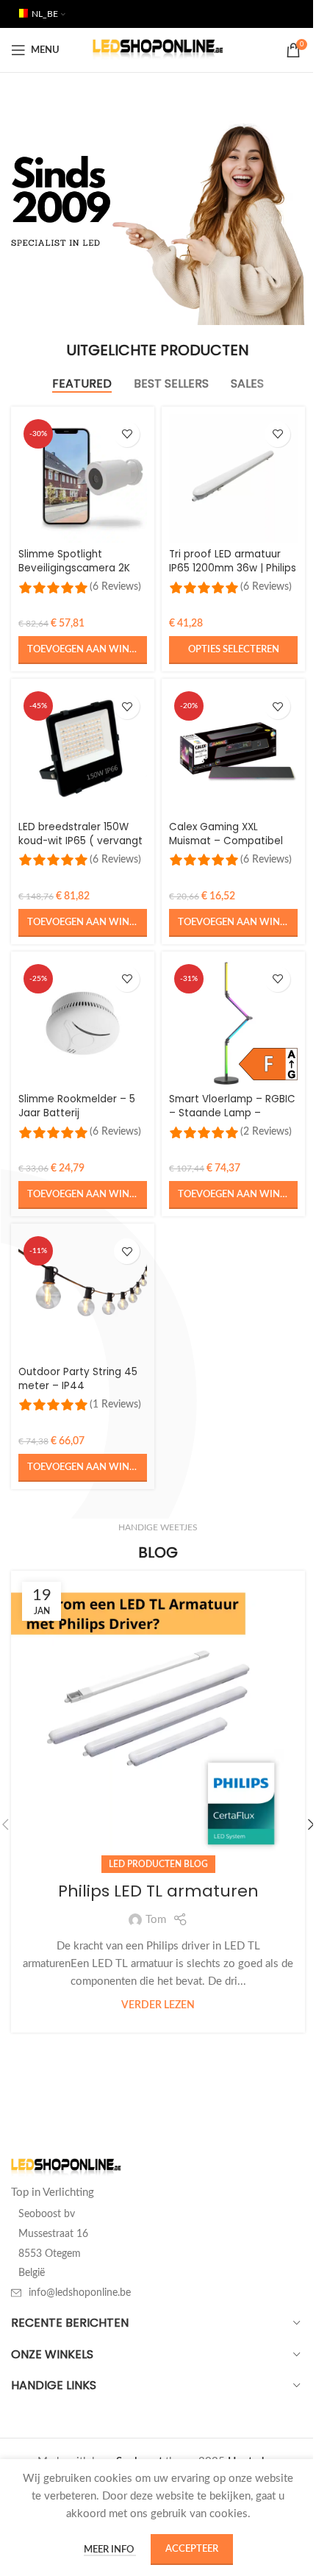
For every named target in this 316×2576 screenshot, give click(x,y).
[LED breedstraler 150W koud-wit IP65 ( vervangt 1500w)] (83, 750)
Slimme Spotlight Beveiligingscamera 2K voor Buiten (74, 568)
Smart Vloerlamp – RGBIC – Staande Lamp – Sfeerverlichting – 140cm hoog (232, 1120)
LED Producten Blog (158, 1864)
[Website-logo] (158, 50)
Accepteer (192, 2549)
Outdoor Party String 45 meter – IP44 (78, 1379)
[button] (83, 650)
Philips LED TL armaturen (158, 1891)
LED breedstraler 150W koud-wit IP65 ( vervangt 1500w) (80, 841)
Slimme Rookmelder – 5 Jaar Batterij (77, 1106)
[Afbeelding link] (66, 2168)
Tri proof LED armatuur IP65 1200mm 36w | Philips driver (233, 568)
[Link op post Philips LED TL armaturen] (158, 1718)
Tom (156, 1920)
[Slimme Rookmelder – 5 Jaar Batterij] (83, 1023)
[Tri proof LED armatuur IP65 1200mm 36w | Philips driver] (233, 478)
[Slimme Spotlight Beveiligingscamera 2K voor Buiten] (83, 478)
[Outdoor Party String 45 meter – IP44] (83, 1295)
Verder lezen (158, 2005)
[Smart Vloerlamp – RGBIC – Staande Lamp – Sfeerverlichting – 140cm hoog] (233, 1023)
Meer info (110, 2550)
